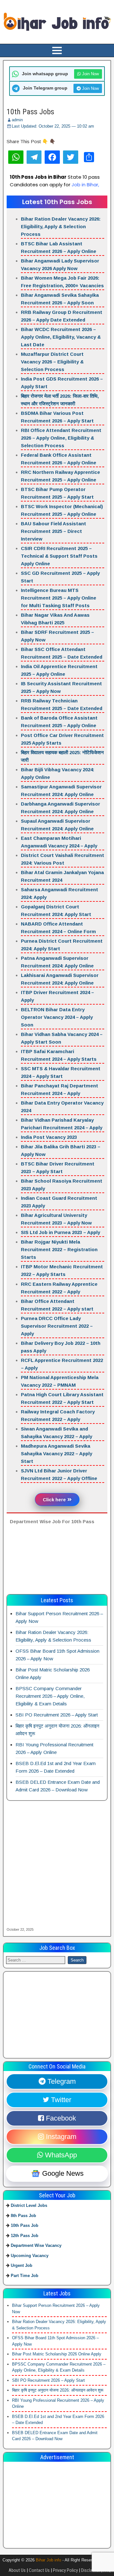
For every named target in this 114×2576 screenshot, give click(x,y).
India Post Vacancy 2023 (49, 1137)
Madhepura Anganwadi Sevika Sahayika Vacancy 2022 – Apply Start (57, 1454)
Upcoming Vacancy (30, 2256)
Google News (62, 2174)
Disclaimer (91, 2570)
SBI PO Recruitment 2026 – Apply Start (57, 1715)
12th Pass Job (25, 2236)
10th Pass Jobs (30, 112)
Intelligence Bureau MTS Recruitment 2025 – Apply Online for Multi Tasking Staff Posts (59, 598)
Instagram (60, 2137)
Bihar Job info (48, 2560)
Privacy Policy (65, 2570)
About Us (17, 2570)
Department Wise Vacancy (36, 2245)
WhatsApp (60, 2155)
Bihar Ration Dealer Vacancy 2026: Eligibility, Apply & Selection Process (61, 226)
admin (17, 120)
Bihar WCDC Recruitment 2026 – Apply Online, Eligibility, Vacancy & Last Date (61, 337)
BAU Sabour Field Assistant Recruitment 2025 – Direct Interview (54, 531)
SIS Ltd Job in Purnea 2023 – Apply (60, 1232)
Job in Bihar (85, 185)
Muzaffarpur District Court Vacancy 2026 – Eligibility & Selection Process (52, 362)
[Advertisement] (57, 1562)
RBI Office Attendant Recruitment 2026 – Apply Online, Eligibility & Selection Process (61, 438)
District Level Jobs (29, 2205)
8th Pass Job (23, 2216)
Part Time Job (25, 2276)
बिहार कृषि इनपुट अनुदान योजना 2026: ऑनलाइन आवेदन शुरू (58, 2390)
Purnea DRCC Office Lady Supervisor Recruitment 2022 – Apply (57, 1326)
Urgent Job (22, 2265)
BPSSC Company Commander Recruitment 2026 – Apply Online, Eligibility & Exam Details (50, 1696)
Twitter (60, 2100)
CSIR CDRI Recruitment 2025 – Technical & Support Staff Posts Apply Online (59, 556)
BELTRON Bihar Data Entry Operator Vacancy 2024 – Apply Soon (57, 1017)
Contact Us (39, 2570)
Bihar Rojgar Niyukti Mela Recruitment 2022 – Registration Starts (59, 1249)
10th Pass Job (25, 2225)
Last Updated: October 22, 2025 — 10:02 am (53, 126)
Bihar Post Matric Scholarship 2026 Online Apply (57, 2354)
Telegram (61, 2081)
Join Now (90, 74)
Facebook (60, 2118)
